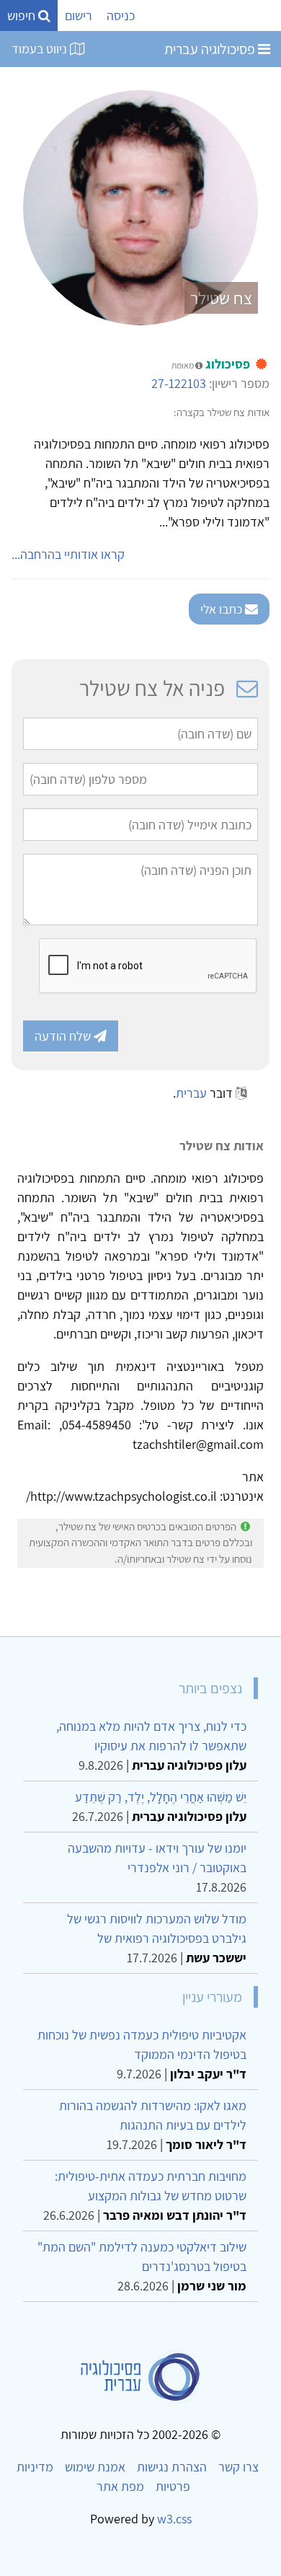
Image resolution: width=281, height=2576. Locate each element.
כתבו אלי (223, 609)
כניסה (121, 16)
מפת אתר (120, 2486)
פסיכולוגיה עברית (211, 49)
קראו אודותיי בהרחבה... (68, 554)
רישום (79, 16)
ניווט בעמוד (41, 49)
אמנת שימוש (95, 2467)
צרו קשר (238, 2467)
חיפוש (23, 16)
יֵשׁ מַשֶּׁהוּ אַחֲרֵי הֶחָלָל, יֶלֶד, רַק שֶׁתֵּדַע (161, 1797)
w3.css (174, 2519)
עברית (191, 1093)
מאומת (183, 365)
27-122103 (179, 383)
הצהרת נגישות (172, 2467)
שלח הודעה (64, 1036)
